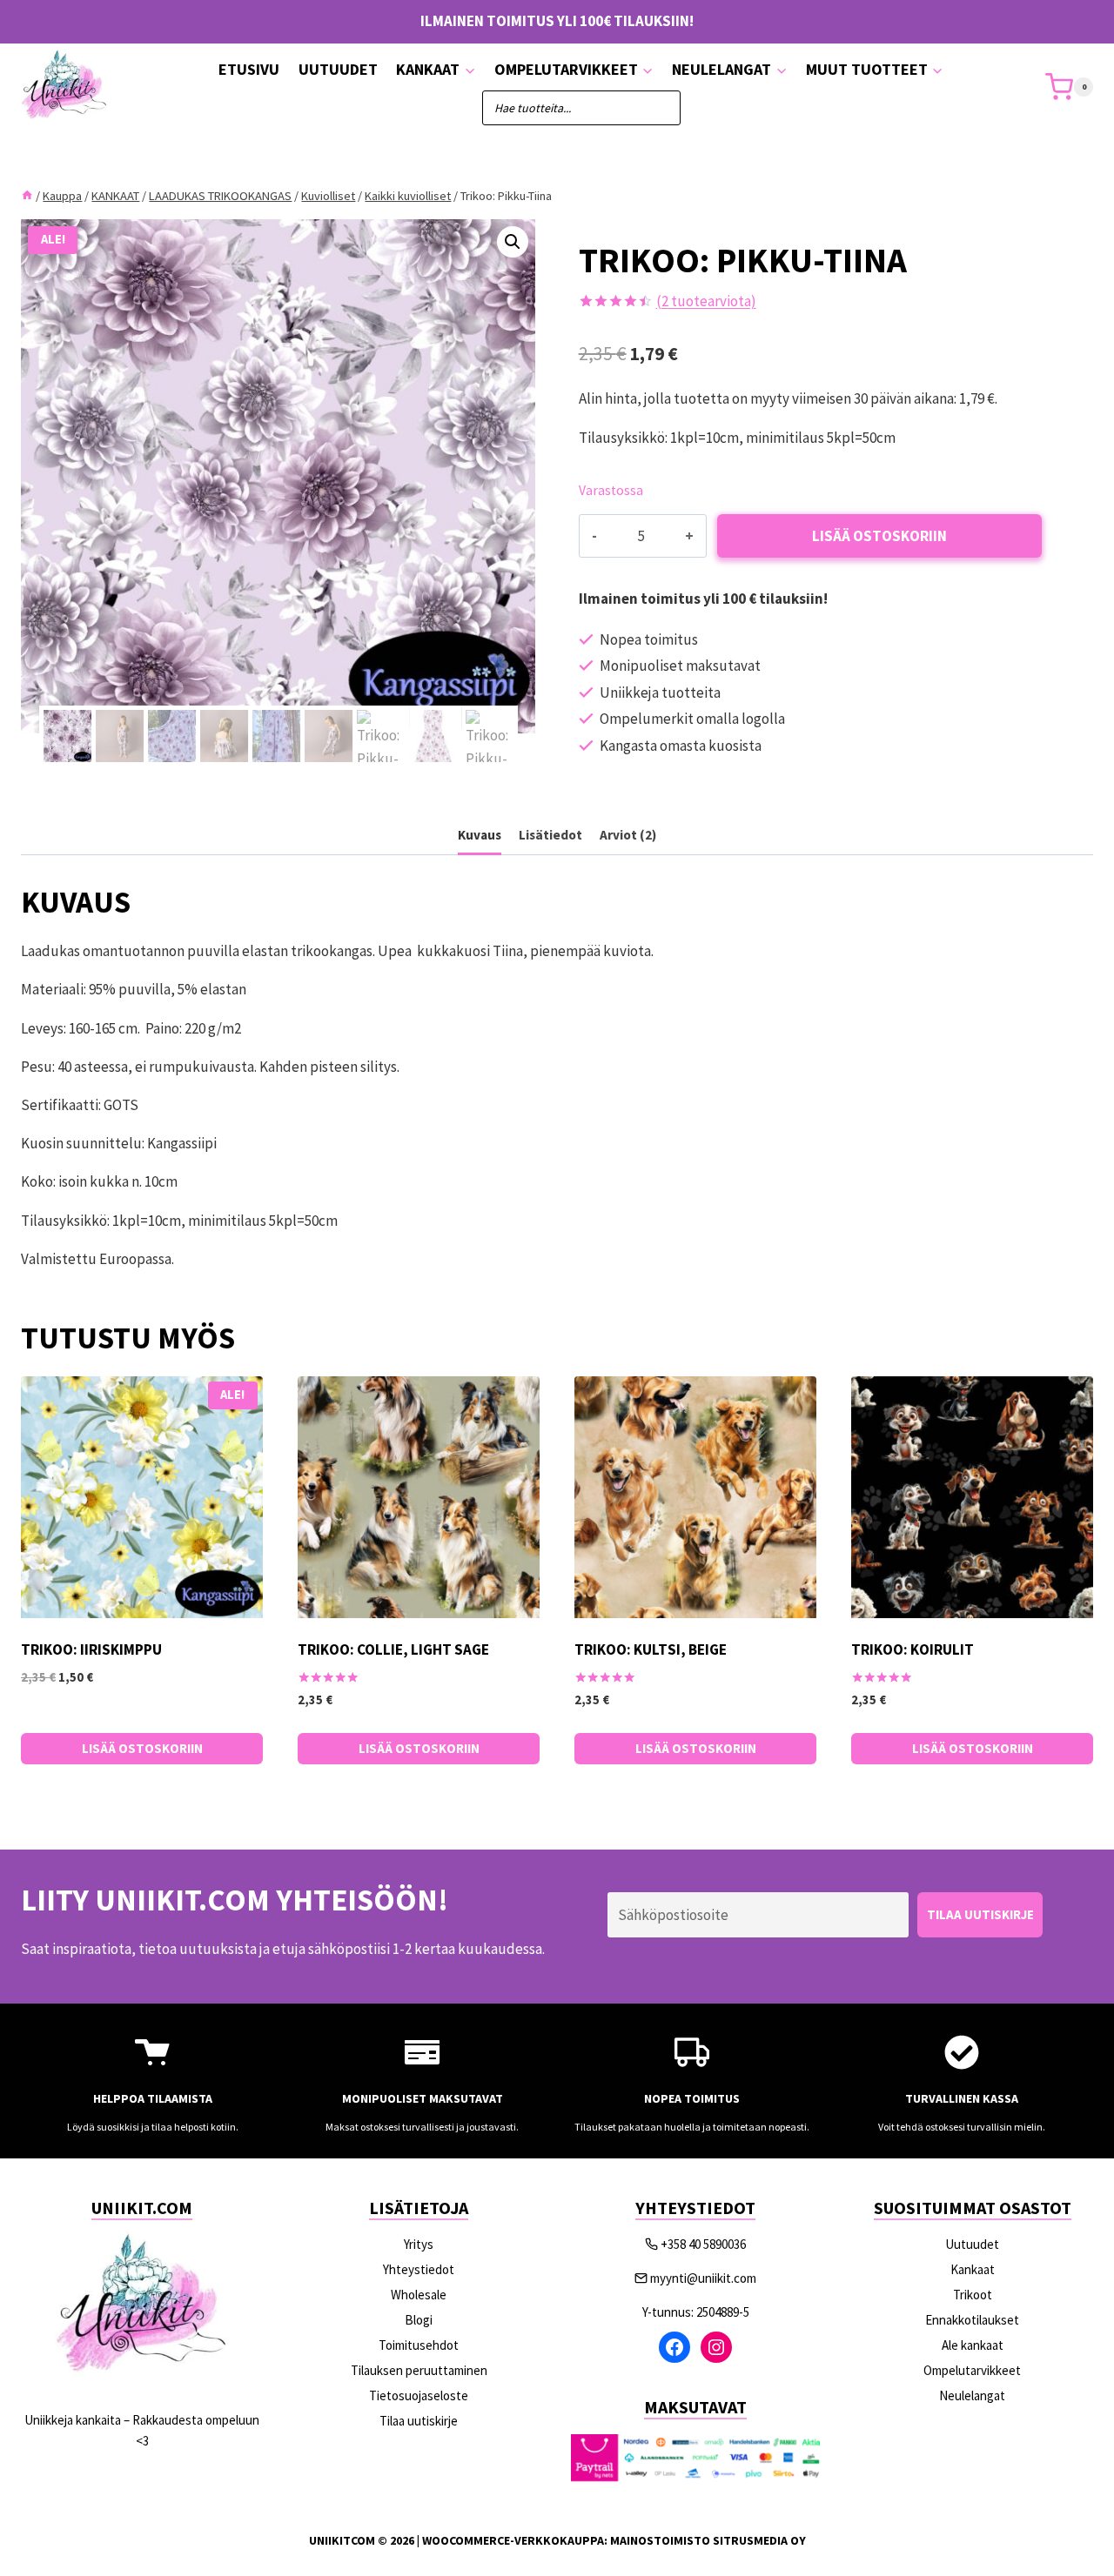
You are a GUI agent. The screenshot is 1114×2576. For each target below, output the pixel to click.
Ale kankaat (973, 2345)
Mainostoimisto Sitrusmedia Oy (708, 2540)
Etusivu (249, 69)
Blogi (419, 2320)
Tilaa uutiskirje (419, 2421)
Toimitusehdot (419, 2345)
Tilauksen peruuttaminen (419, 2370)
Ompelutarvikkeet (972, 2370)
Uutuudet (338, 69)
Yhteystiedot (419, 2269)
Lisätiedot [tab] (550, 835)
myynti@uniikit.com (703, 2278)
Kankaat (973, 2269)
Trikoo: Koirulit (913, 1649)
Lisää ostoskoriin (879, 536)
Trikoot (973, 2295)
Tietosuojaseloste (419, 2395)
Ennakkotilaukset (972, 2320)
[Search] (659, 108)
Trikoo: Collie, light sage (393, 1649)
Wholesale (419, 2295)
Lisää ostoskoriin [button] (142, 1748)
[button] (513, 242)
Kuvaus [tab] (480, 835)
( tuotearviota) (706, 301)
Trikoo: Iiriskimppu (91, 1649)
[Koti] (27, 196)
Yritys (419, 2244)
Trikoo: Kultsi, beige (651, 1649)
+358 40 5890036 (703, 2244)
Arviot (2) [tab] (628, 835)
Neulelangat (972, 2395)
